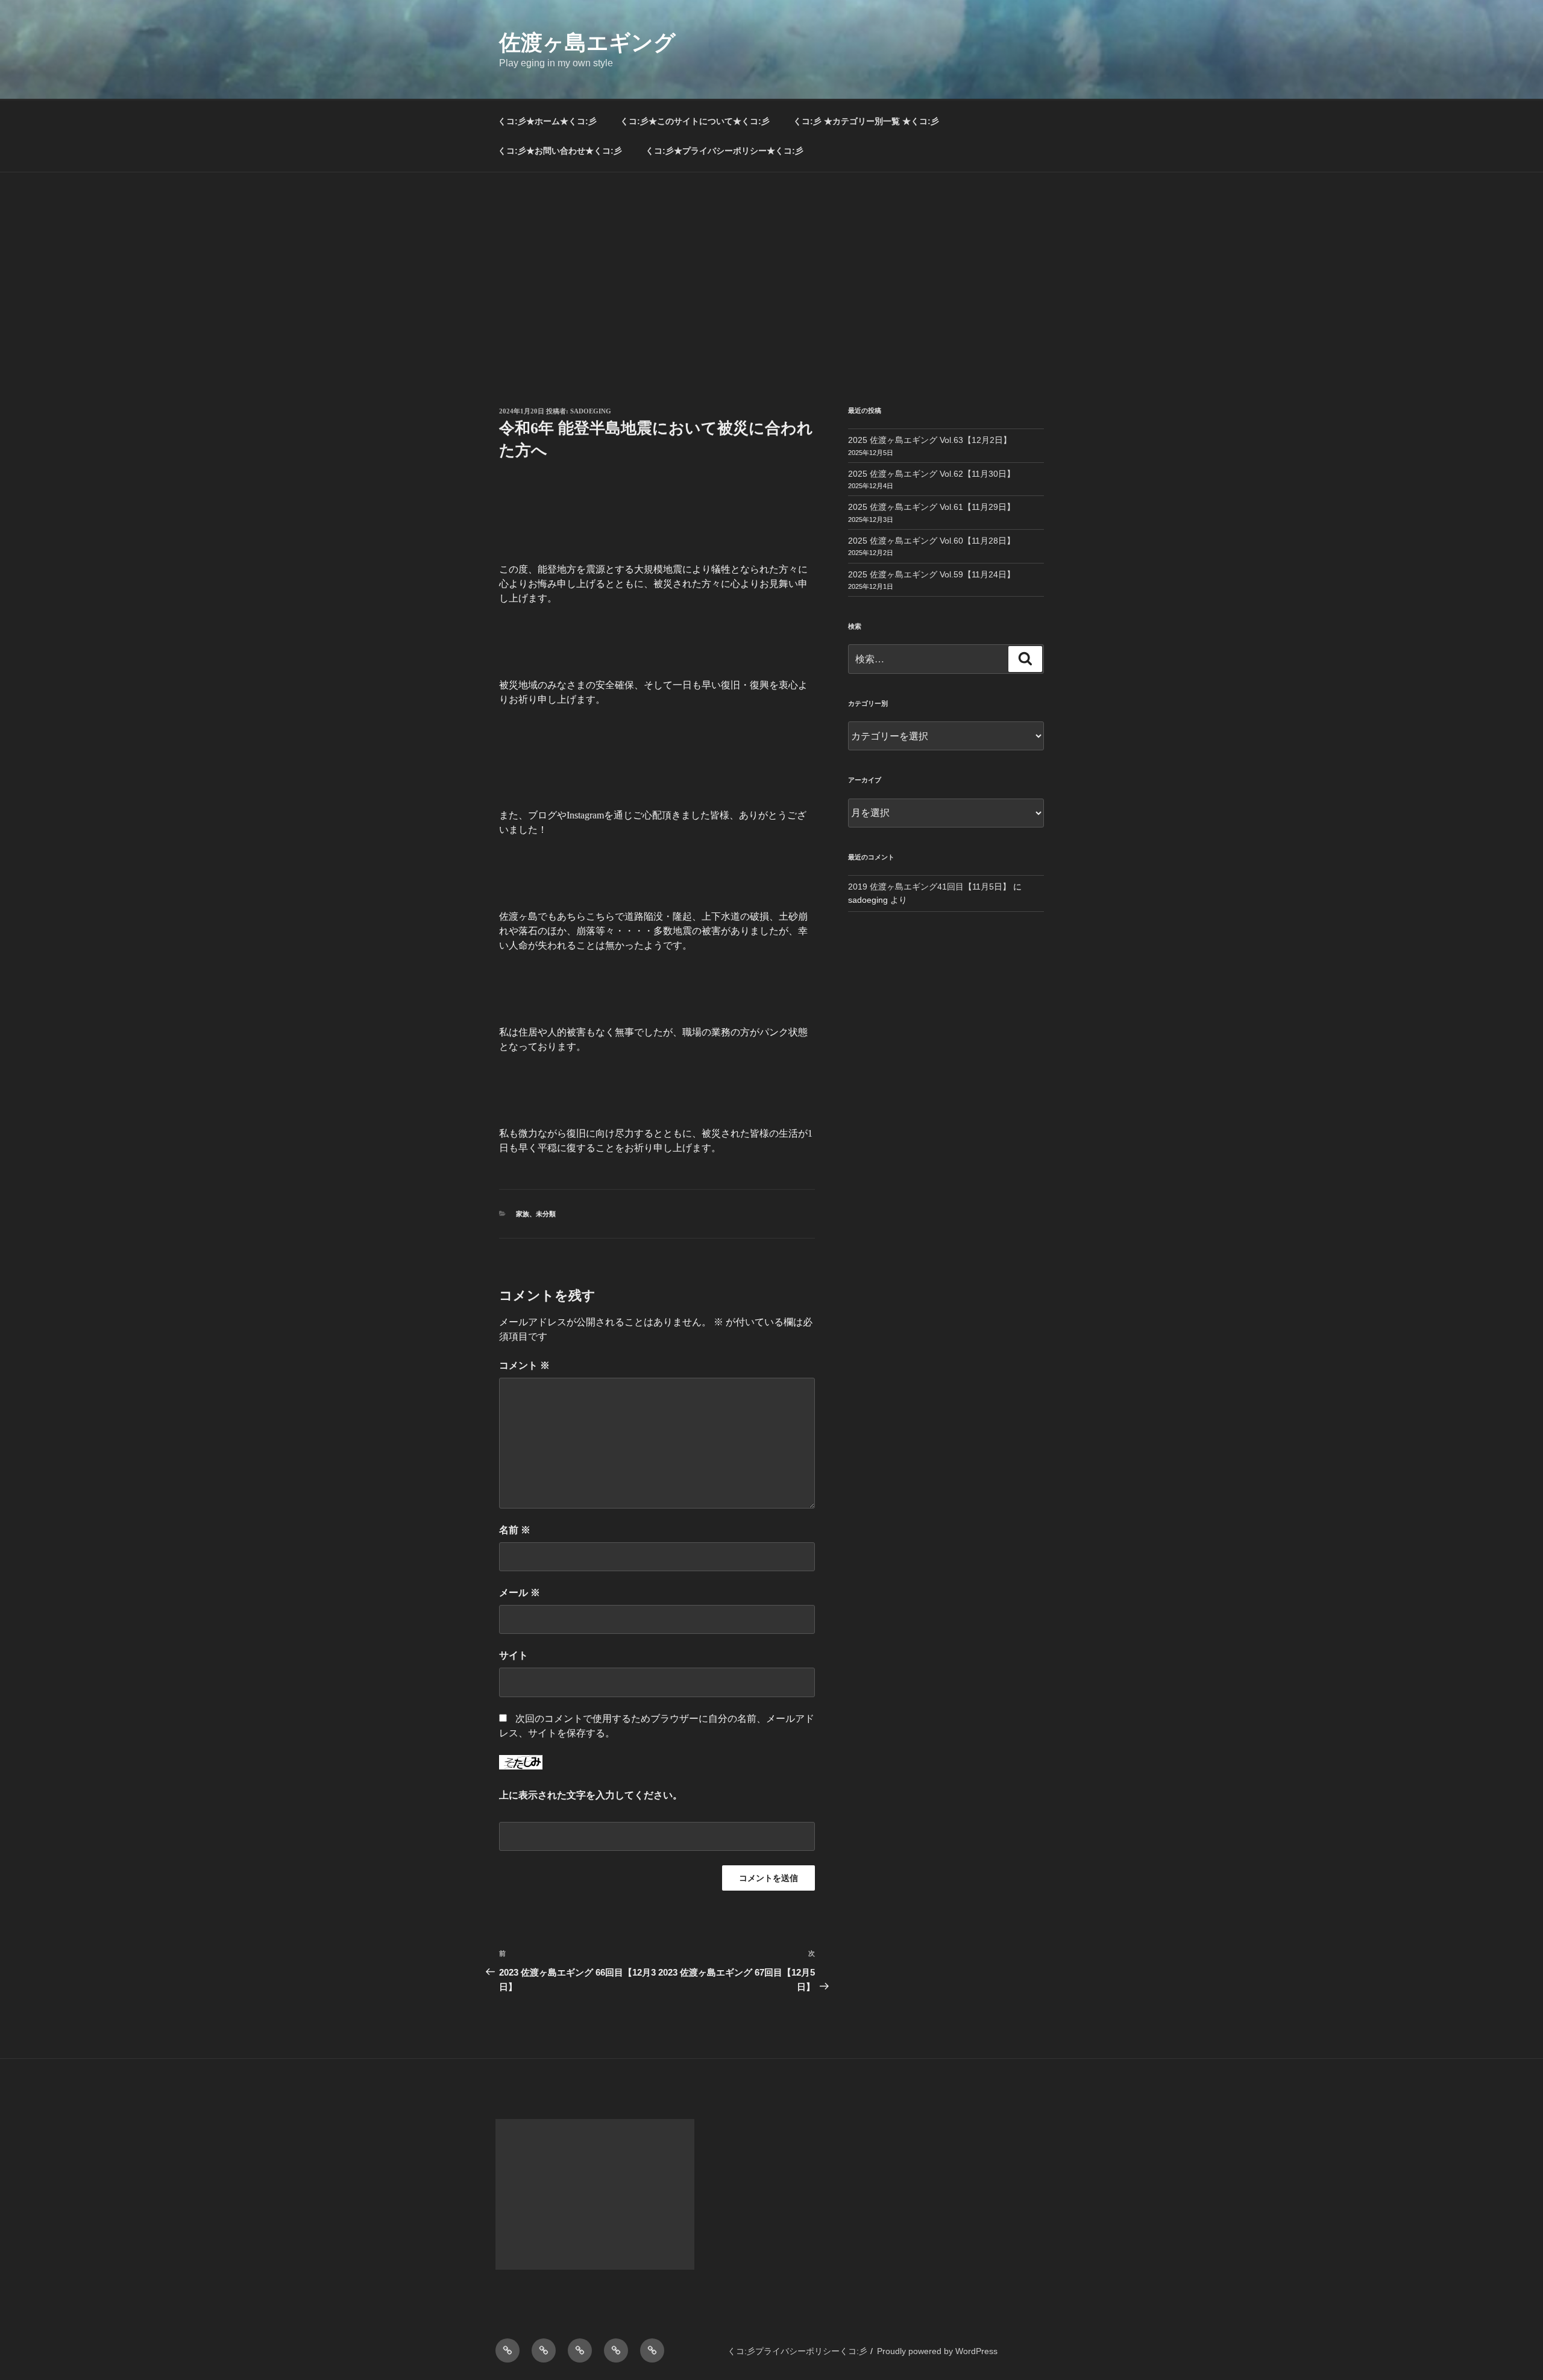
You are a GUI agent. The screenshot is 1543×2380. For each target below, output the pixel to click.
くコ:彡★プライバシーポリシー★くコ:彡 (724, 151)
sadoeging (591, 411)
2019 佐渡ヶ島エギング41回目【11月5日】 (929, 887)
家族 (523, 1214)
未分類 (546, 1214)
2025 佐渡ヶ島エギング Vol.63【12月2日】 (930, 440)
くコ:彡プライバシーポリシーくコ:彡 (797, 2351)
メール (520, 1593)
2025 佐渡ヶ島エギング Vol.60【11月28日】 (932, 541)
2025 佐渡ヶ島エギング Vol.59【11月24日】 (932, 574)
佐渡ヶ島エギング (587, 42)
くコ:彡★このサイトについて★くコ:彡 (695, 121)
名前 (515, 1530)
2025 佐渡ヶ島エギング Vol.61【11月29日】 (932, 507)
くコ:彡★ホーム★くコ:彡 (547, 121)
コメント (524, 1365)
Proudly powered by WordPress (937, 2351)
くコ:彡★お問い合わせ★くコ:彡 (560, 151)
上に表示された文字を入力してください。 (591, 1795)
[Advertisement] (771, 263)
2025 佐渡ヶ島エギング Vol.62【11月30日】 (932, 474)
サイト (514, 1655)
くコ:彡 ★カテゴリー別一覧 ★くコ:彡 (866, 121)
